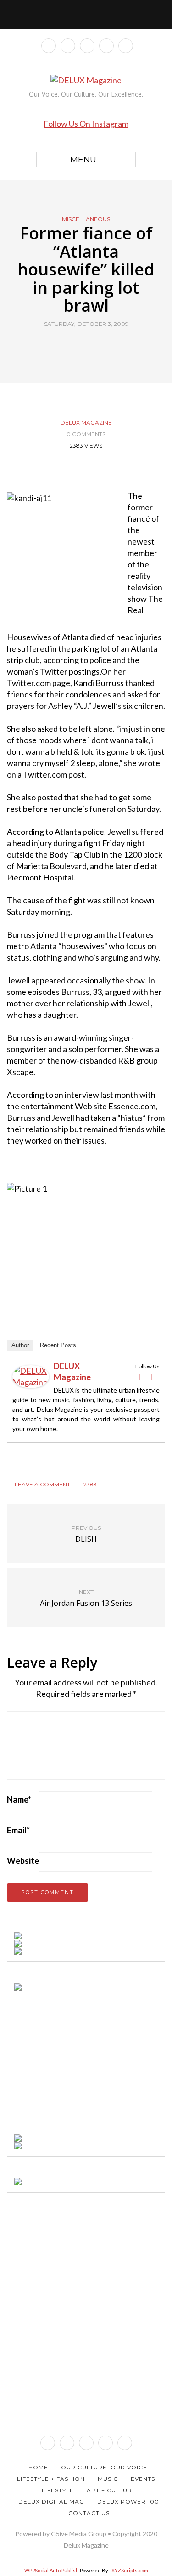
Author (20, 1345)
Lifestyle (58, 2490)
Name (19, 1799)
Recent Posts (58, 1345)
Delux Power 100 (128, 2502)
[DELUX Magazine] (31, 1375)
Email (18, 1830)
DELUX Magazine (86, 423)
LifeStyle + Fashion (51, 2479)
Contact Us (89, 2513)
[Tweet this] (80, 345)
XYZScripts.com (130, 2570)
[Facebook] (142, 1377)
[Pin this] (103, 345)
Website (23, 1861)
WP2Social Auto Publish (52, 2570)
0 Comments (86, 434)
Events (143, 2479)
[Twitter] (154, 1377)
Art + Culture (111, 2490)
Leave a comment (42, 1484)
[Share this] (69, 345)
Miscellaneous (86, 219)
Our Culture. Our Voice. (105, 2467)
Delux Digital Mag (51, 2502)
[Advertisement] (83, 2076)
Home (38, 2467)
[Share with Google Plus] (92, 345)
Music (108, 2479)
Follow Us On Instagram (86, 124)
